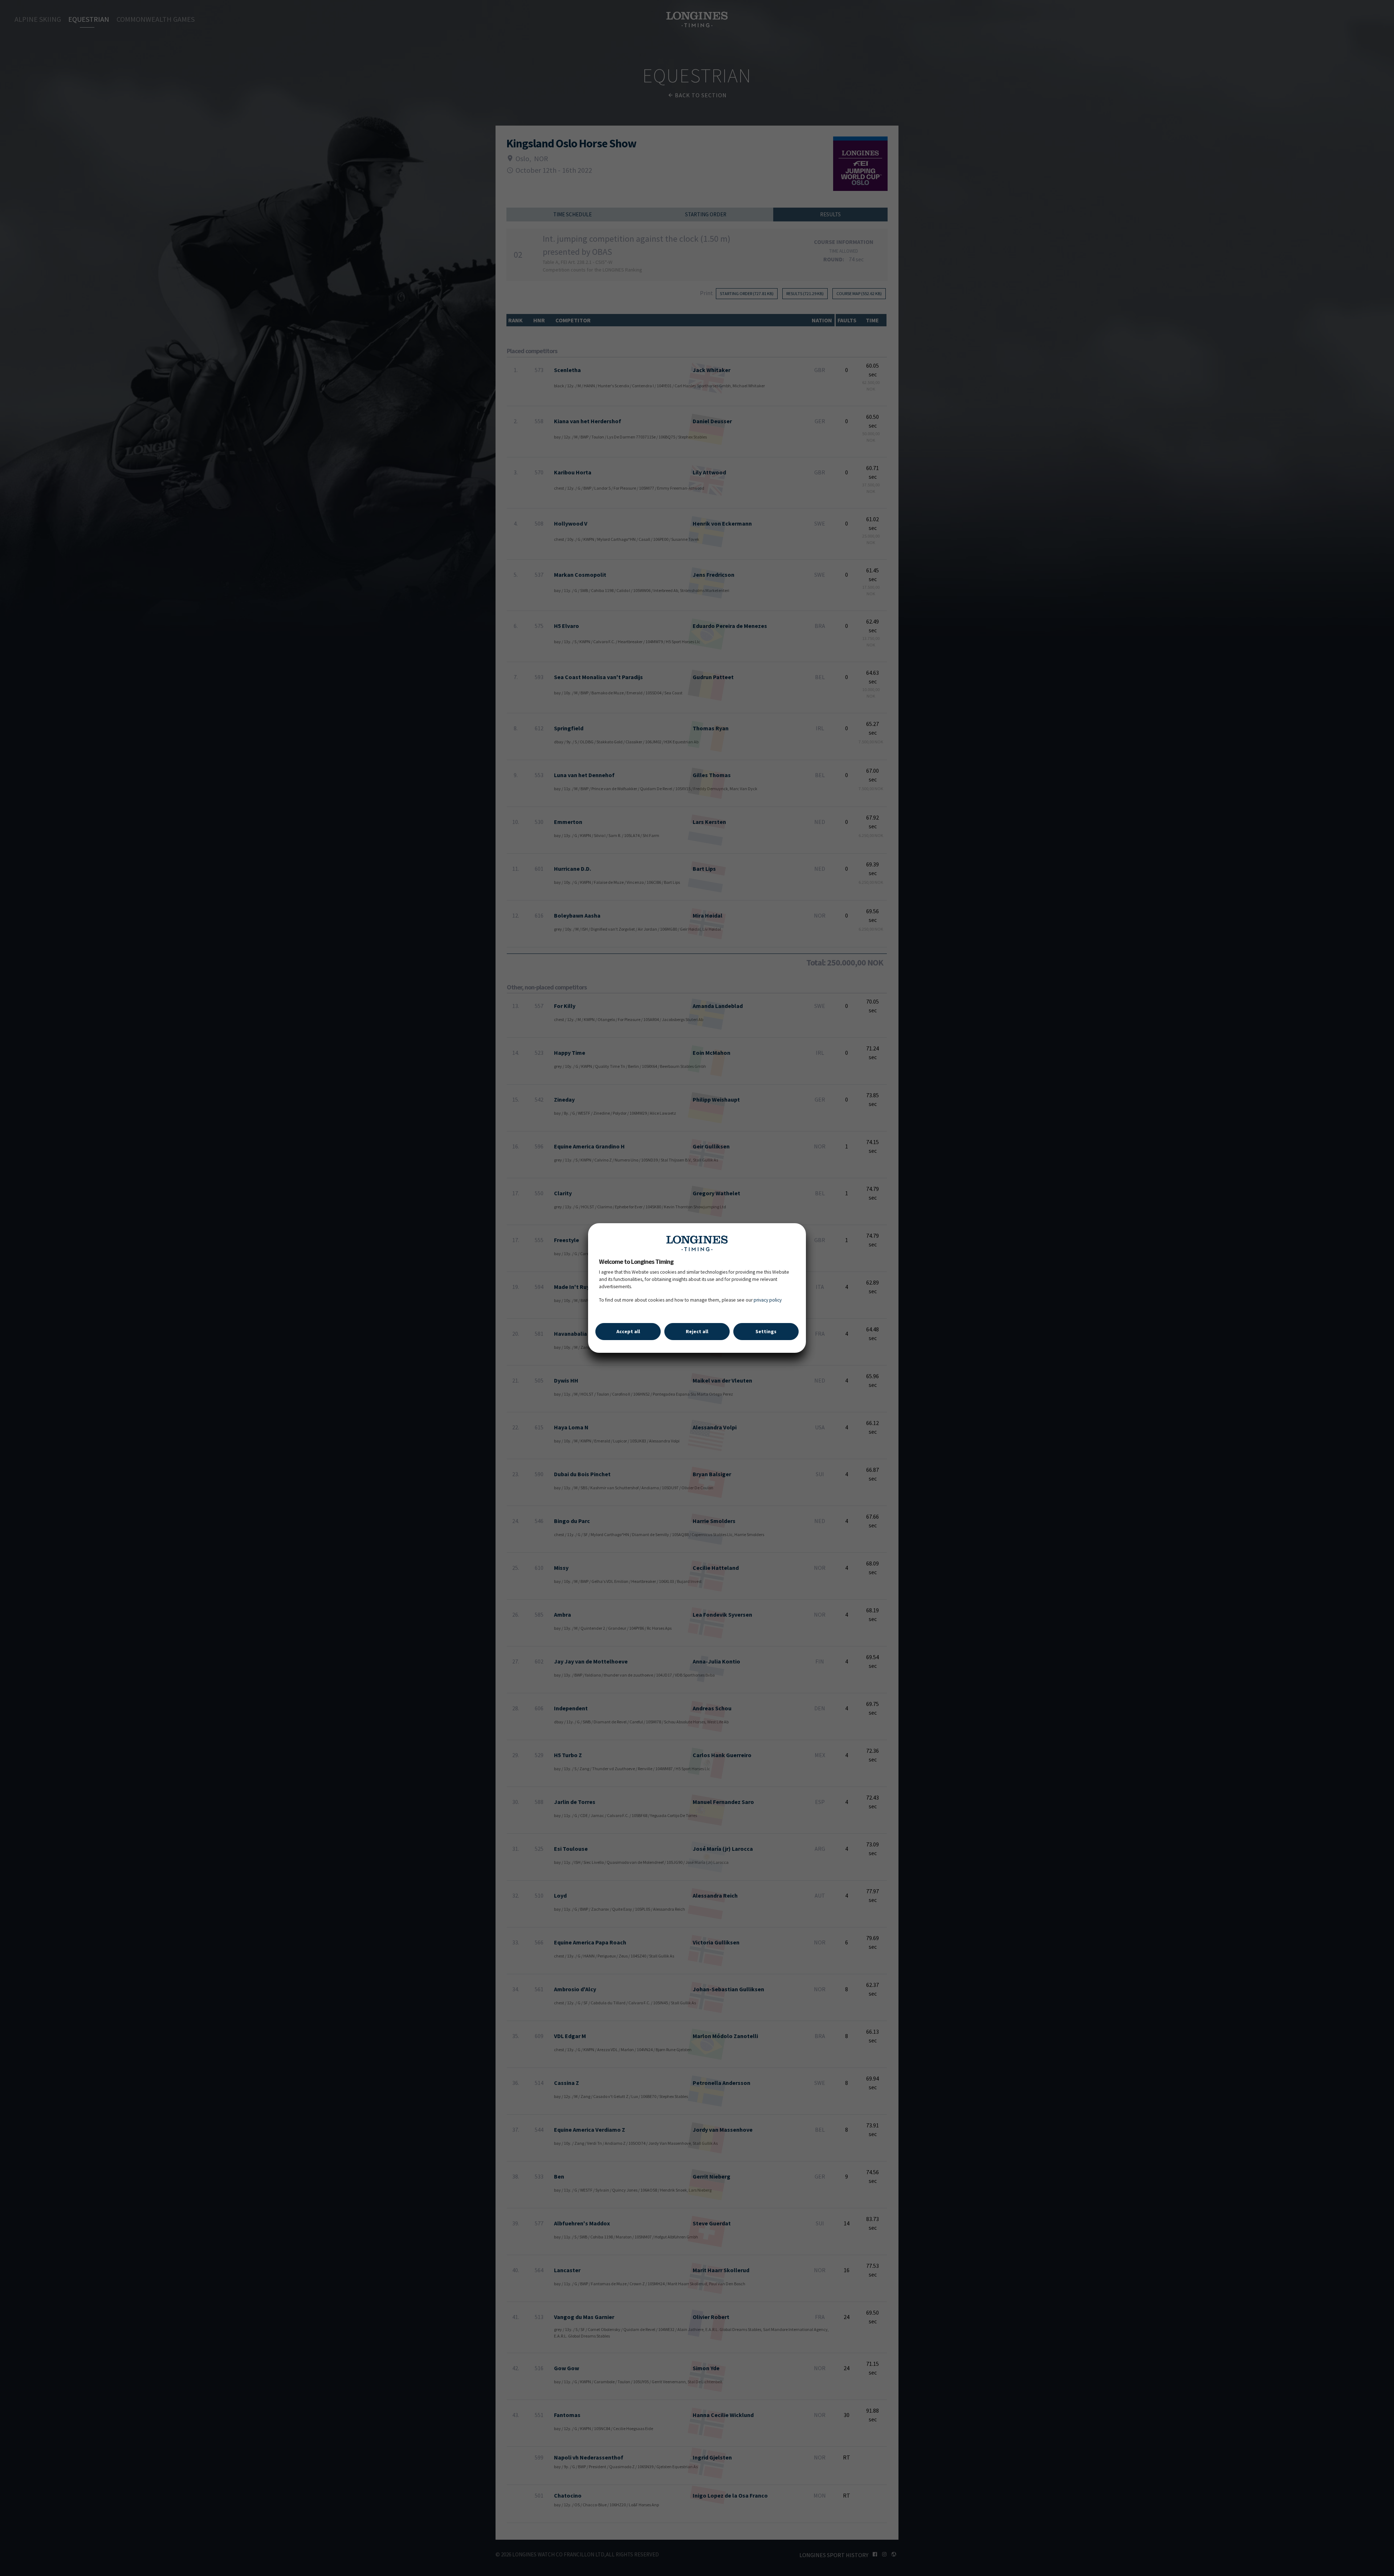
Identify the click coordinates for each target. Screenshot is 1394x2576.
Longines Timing (697, 1243)
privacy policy (768, 1300)
